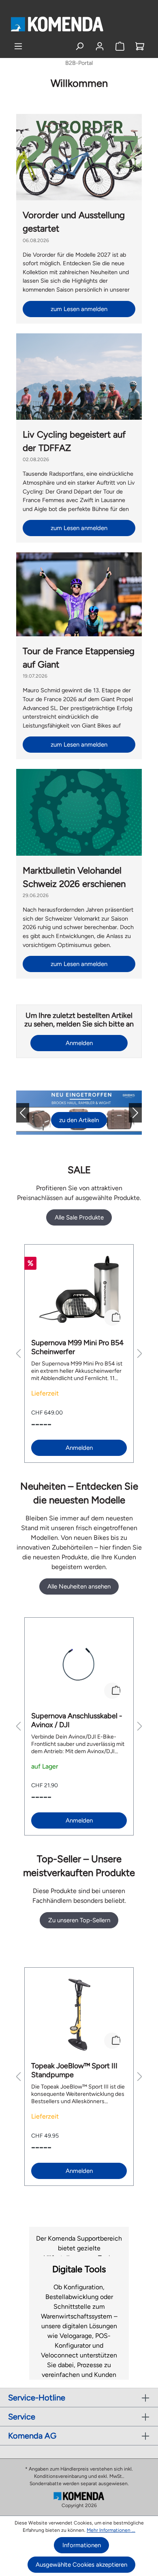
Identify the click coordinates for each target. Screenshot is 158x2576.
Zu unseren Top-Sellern (79, 1920)
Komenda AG (32, 2436)
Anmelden (79, 1043)
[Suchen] (80, 46)
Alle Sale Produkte (79, 1217)
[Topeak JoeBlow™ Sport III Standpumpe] (79, 2015)
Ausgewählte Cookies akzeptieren (81, 2565)
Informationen (82, 2545)
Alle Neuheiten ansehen (79, 1586)
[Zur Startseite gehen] (57, 24)
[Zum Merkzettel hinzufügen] (112, 1318)
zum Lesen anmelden (79, 309)
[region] (79, 1353)
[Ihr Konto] (100, 46)
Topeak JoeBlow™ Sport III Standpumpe (74, 2070)
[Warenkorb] (140, 46)
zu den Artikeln (79, 1120)
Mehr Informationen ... (111, 2530)
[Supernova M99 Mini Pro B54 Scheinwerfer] (79, 1292)
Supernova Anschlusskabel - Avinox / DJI (77, 1720)
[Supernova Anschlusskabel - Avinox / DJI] (79, 1665)
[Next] (129, 1113)
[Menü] (18, 46)
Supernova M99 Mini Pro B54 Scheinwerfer (77, 1347)
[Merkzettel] (120, 46)
